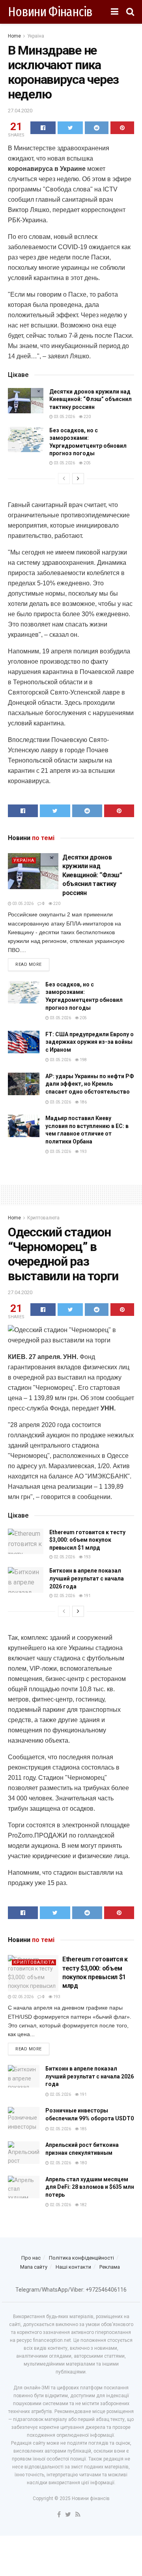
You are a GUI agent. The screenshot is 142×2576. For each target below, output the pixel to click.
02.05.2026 (64, 1557)
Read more (29, 964)
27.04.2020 (20, 111)
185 (83, 2129)
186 (83, 1102)
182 (83, 2205)
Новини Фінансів (50, 12)
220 (87, 417)
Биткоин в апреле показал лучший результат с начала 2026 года (87, 1578)
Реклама (110, 2267)
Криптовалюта (43, 1218)
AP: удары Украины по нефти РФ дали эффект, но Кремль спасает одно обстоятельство (90, 1084)
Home (14, 36)
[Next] (78, 479)
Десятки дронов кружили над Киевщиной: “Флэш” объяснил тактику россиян (91, 399)
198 (83, 1060)
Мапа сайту (34, 2267)
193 (83, 1152)
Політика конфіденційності (81, 2258)
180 (83, 2163)
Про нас (31, 2258)
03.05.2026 (64, 417)
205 (87, 463)
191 (87, 1596)
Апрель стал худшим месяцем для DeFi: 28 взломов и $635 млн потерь (90, 2187)
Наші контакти (73, 2267)
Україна (36, 36)
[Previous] (64, 479)
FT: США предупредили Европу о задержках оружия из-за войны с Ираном (90, 1042)
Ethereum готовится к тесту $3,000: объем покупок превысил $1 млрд (87, 1540)
